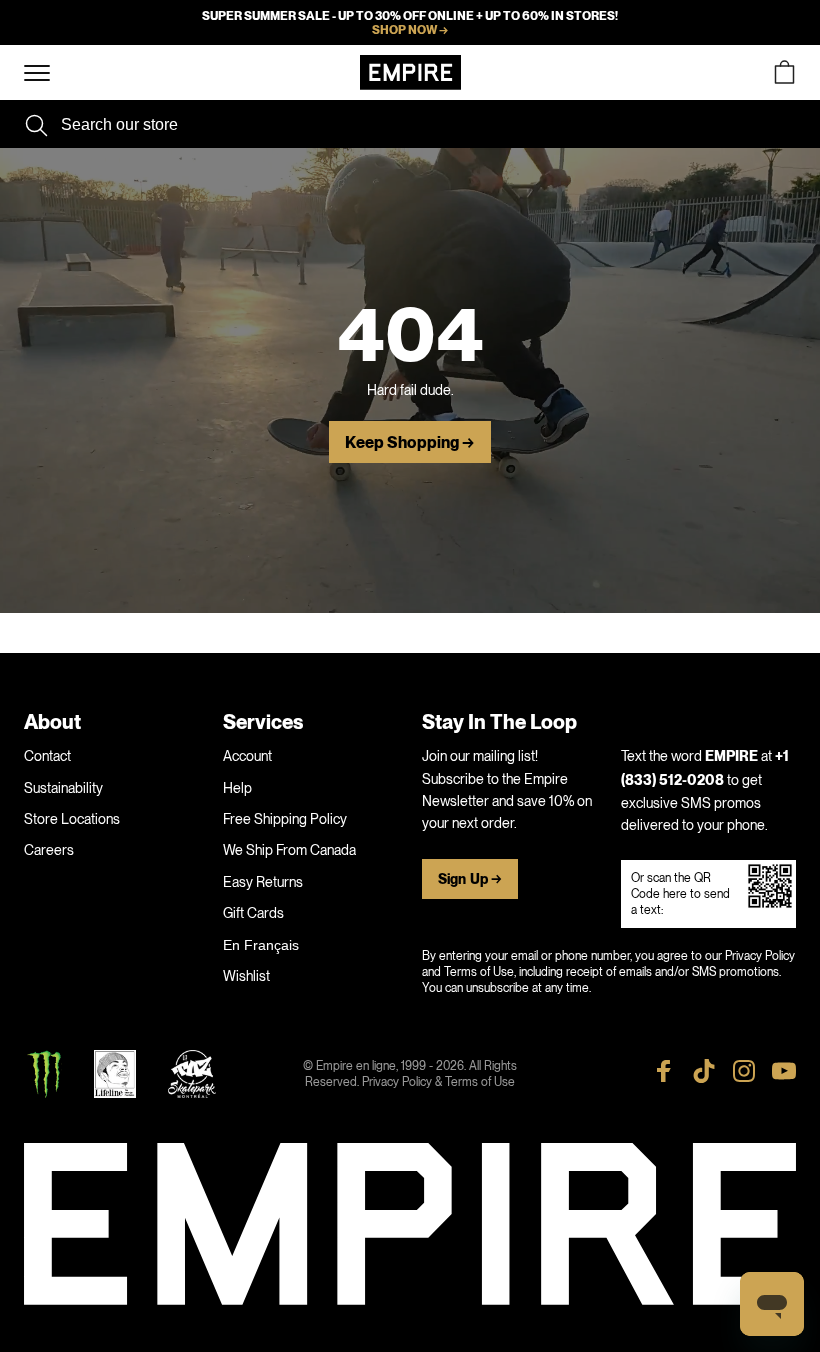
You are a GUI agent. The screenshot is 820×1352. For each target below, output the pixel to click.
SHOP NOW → (410, 30)
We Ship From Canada (289, 850)
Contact (47, 756)
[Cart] (784, 72)
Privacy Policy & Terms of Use (438, 1082)
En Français (261, 945)
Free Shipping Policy (285, 819)
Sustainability (63, 788)
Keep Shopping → (409, 443)
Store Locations (72, 819)
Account (247, 756)
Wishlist (246, 976)
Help (237, 788)
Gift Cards (253, 913)
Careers (49, 850)
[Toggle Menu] (37, 73)
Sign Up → (470, 879)
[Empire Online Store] (410, 72)
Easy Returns (263, 882)
